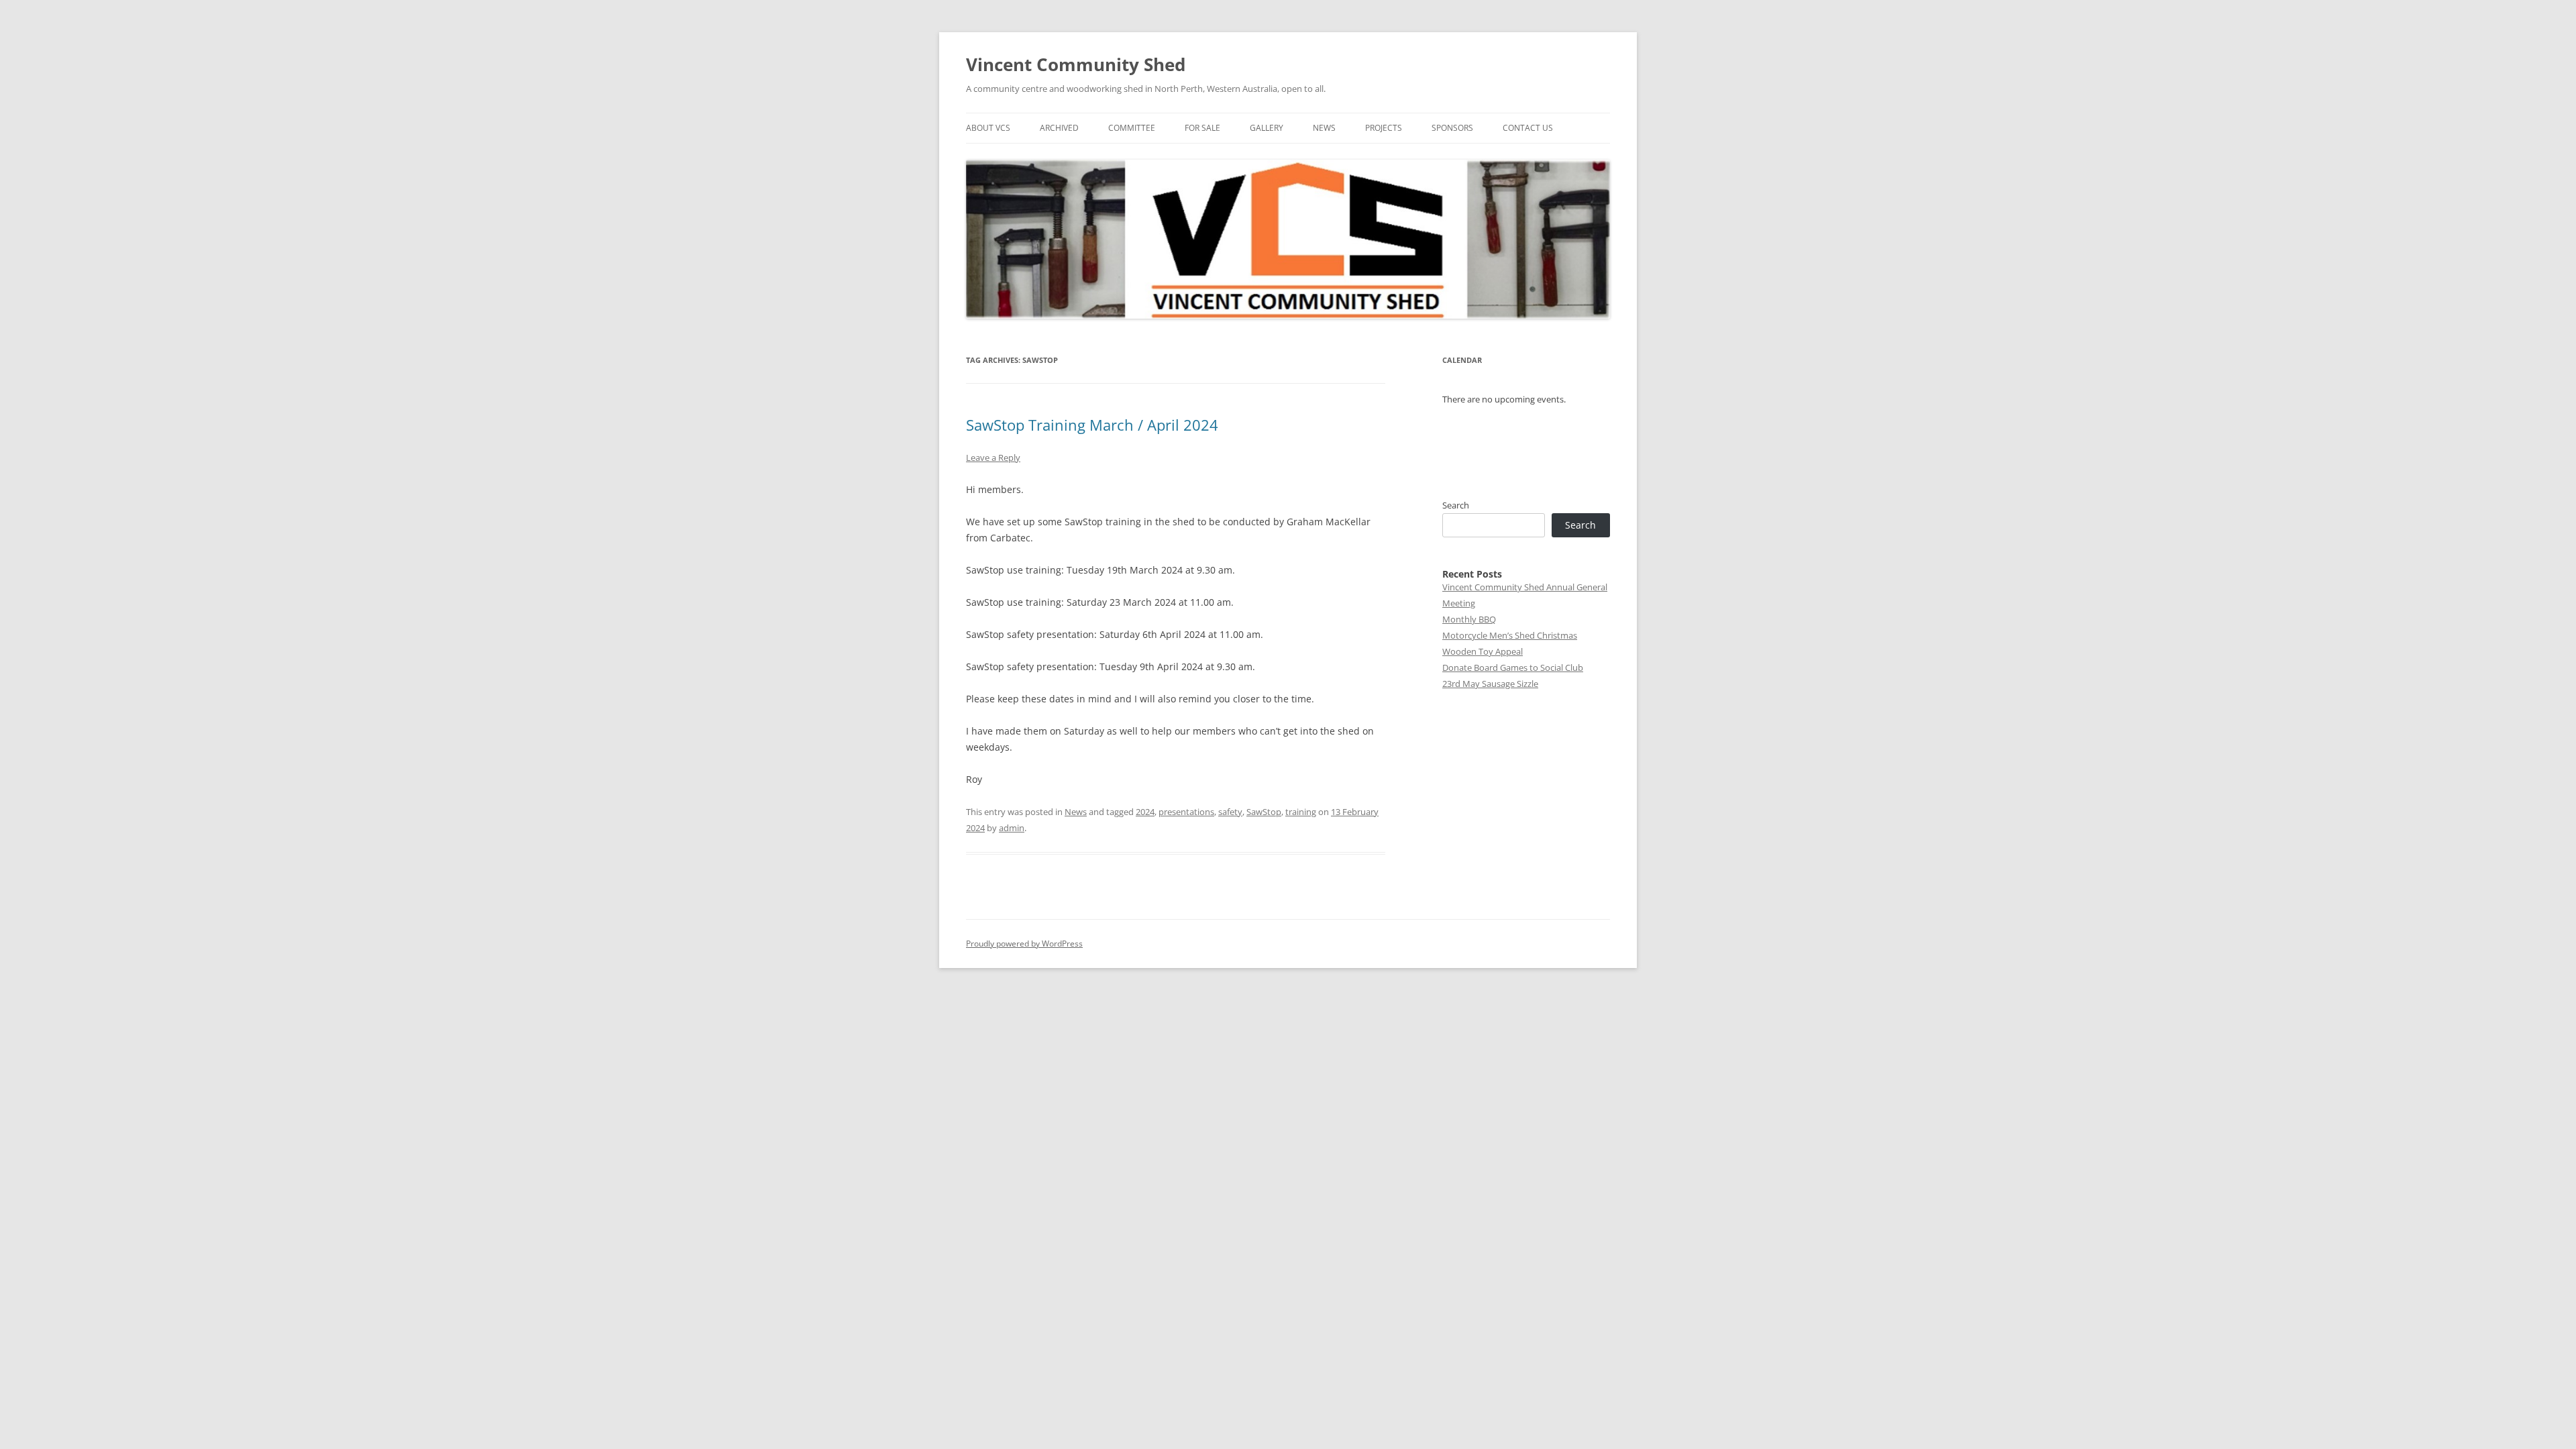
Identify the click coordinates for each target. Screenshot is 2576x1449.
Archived (1059, 128)
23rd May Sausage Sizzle (1490, 684)
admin (1012, 828)
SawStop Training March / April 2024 (1092, 425)
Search (1456, 505)
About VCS (988, 128)
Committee (1132, 128)
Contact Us (1528, 128)
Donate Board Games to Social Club (1513, 667)
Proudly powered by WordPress (1024, 944)
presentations (1186, 812)
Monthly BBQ (1469, 619)
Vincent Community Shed (1076, 64)
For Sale (1202, 128)
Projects (1384, 128)
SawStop (1264, 812)
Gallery (1267, 128)
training (1301, 812)
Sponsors (1452, 128)
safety (1230, 812)
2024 (1145, 812)
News (1324, 128)
